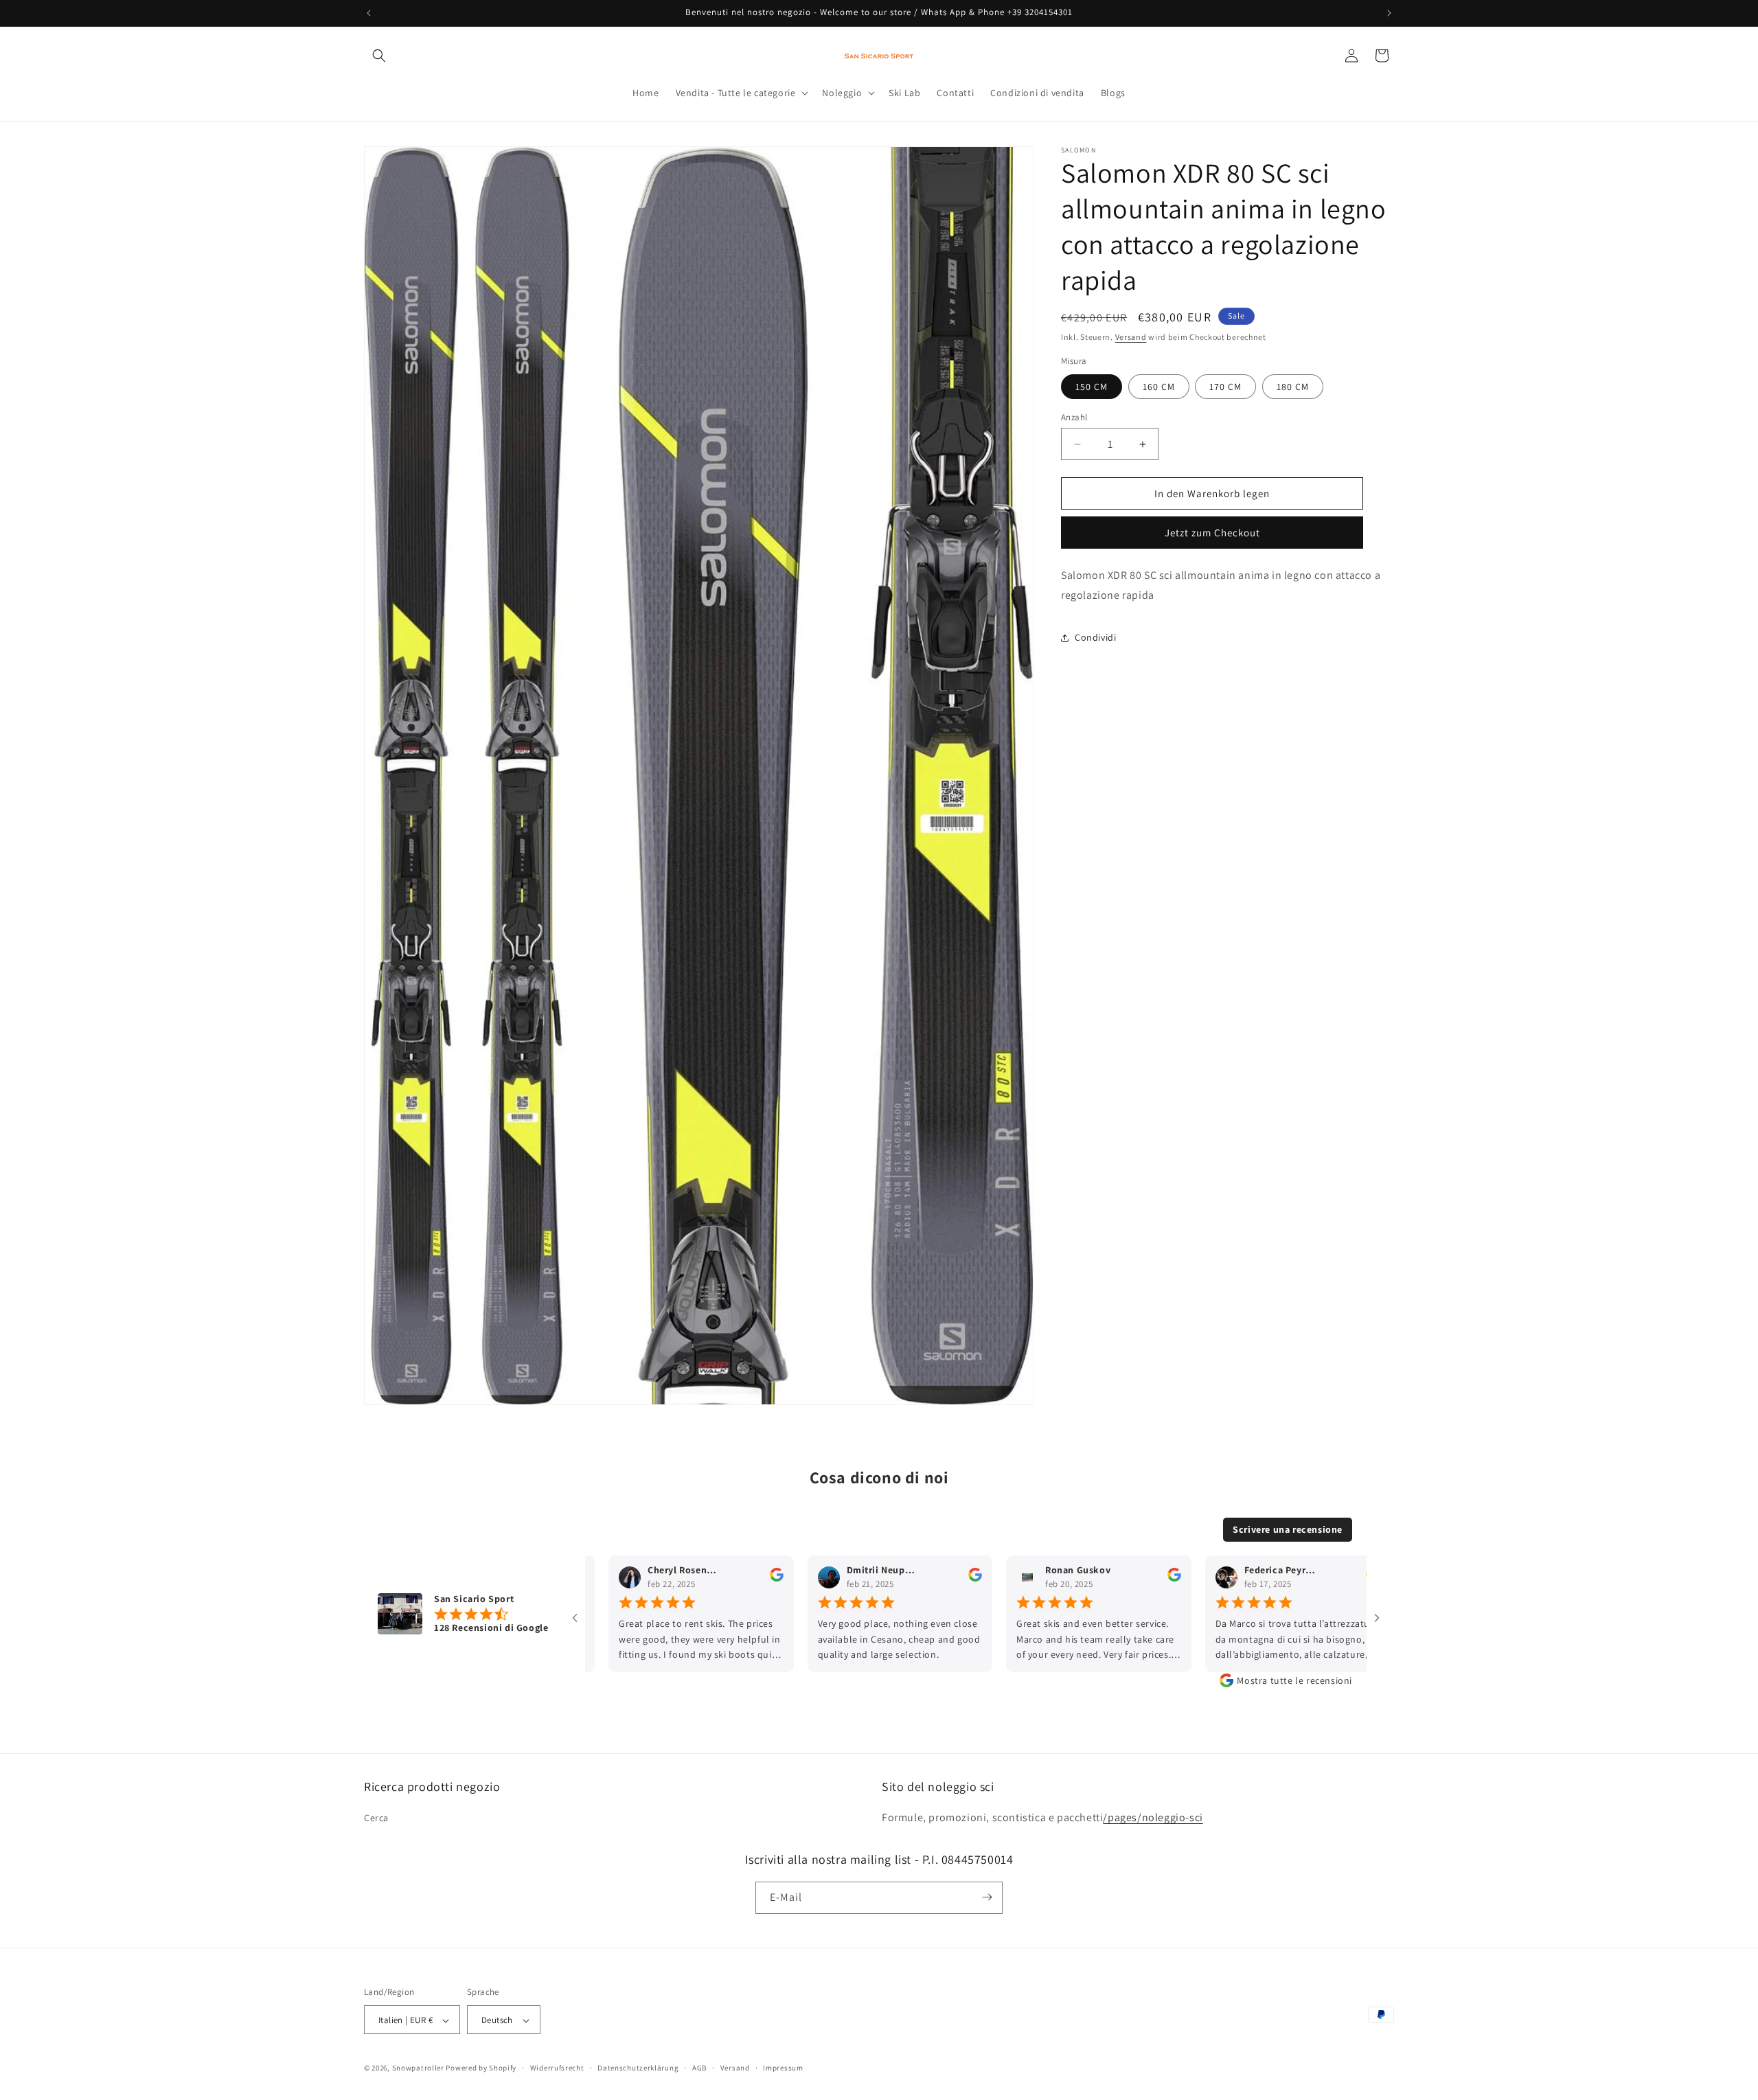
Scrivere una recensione (1288, 1529)
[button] (379, 56)
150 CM (1092, 387)
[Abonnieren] (987, 1897)
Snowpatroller (418, 2068)
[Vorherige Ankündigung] (369, 13)
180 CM (1293, 387)
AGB (699, 2068)
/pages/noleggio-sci (1153, 1818)
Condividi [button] (1095, 637)
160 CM (1159, 387)
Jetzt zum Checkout (1212, 533)
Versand (1131, 337)
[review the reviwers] (713, 1578)
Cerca (376, 1818)
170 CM (1225, 387)
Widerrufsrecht (557, 2068)
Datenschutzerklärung (638, 2068)
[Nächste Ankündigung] (1389, 13)
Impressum (783, 2068)
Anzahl (1074, 417)
